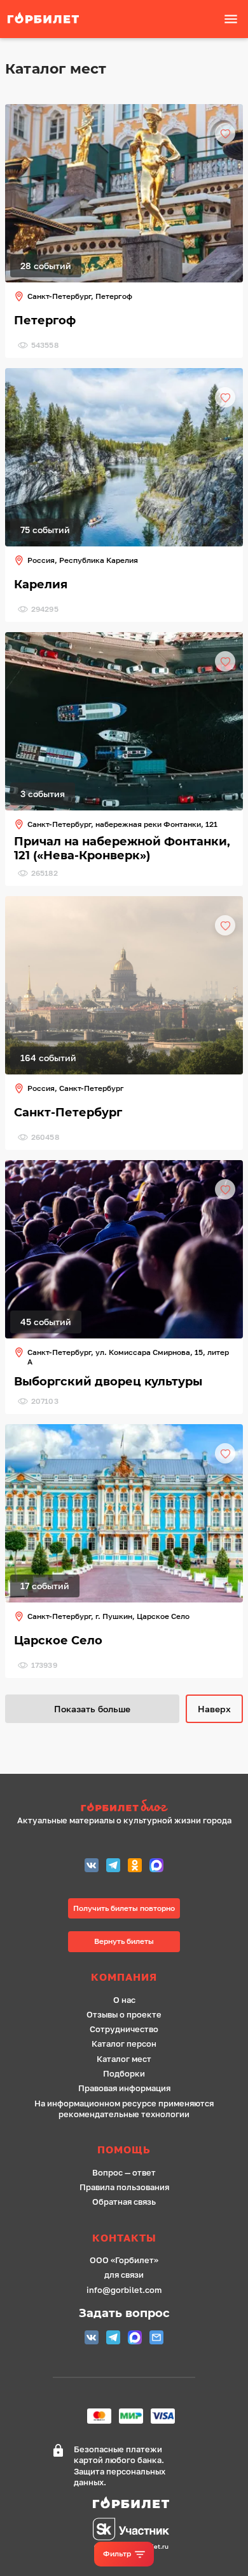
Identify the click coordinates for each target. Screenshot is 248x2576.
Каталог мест (124, 2059)
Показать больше (92, 1709)
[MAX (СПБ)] (156, 1867)
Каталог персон (124, 2044)
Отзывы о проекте (124, 2015)
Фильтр (117, 2553)
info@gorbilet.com (124, 2290)
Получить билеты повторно (124, 1908)
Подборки (124, 2074)
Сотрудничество (124, 2029)
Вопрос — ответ (124, 2173)
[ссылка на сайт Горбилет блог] (124, 1807)
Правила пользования (124, 2187)
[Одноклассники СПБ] (135, 1867)
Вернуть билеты (124, 1941)
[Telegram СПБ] (113, 1867)
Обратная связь (124, 2202)
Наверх (214, 1709)
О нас (124, 2000)
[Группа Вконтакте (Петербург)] (92, 1867)
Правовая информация (124, 2088)
